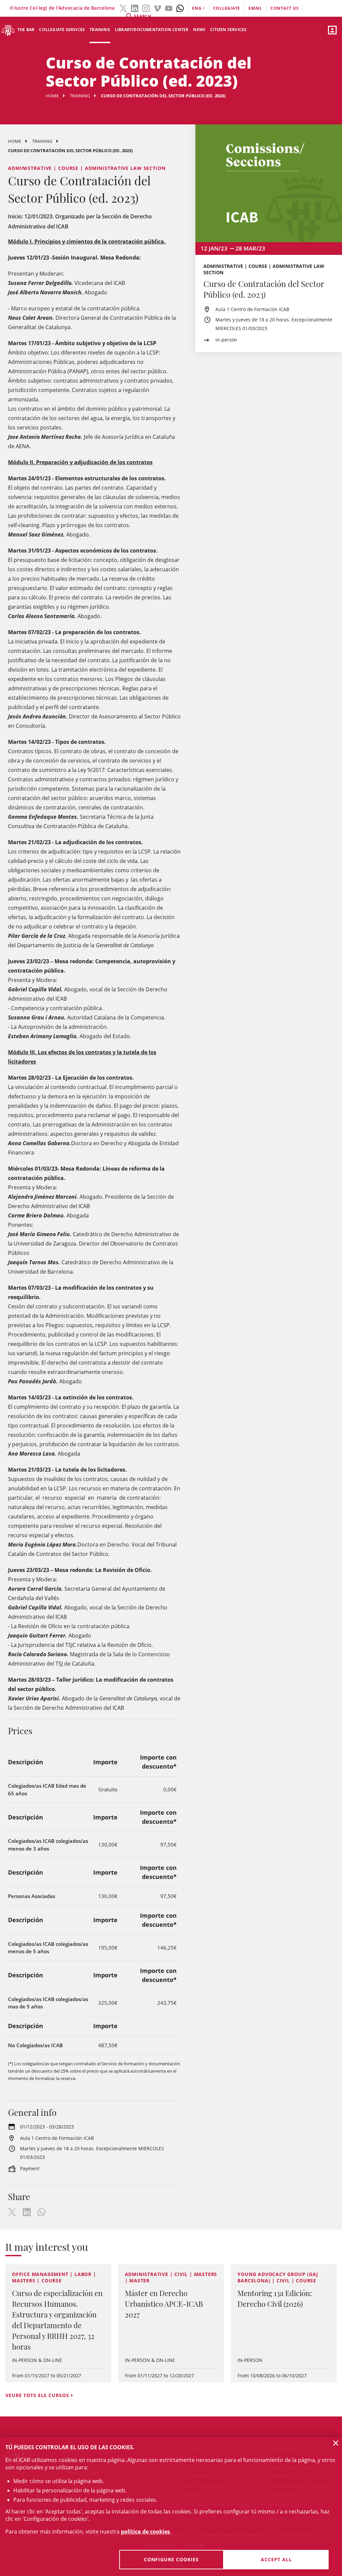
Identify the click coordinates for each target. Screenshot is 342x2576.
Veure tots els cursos (37, 2395)
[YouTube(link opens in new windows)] (169, 8)
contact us (285, 8)
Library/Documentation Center (152, 30)
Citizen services (228, 30)
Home (52, 96)
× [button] (336, 2443)
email (255, 8)
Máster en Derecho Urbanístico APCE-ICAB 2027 (164, 2304)
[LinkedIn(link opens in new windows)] (135, 8)
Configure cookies (171, 2559)
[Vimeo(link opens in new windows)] (157, 8)
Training (100, 30)
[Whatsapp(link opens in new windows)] (180, 8)
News (199, 30)
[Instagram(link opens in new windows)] (146, 8)
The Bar (26, 30)
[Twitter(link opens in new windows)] (123, 8)
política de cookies (145, 2532)
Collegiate (227, 8)
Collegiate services (62, 30)
